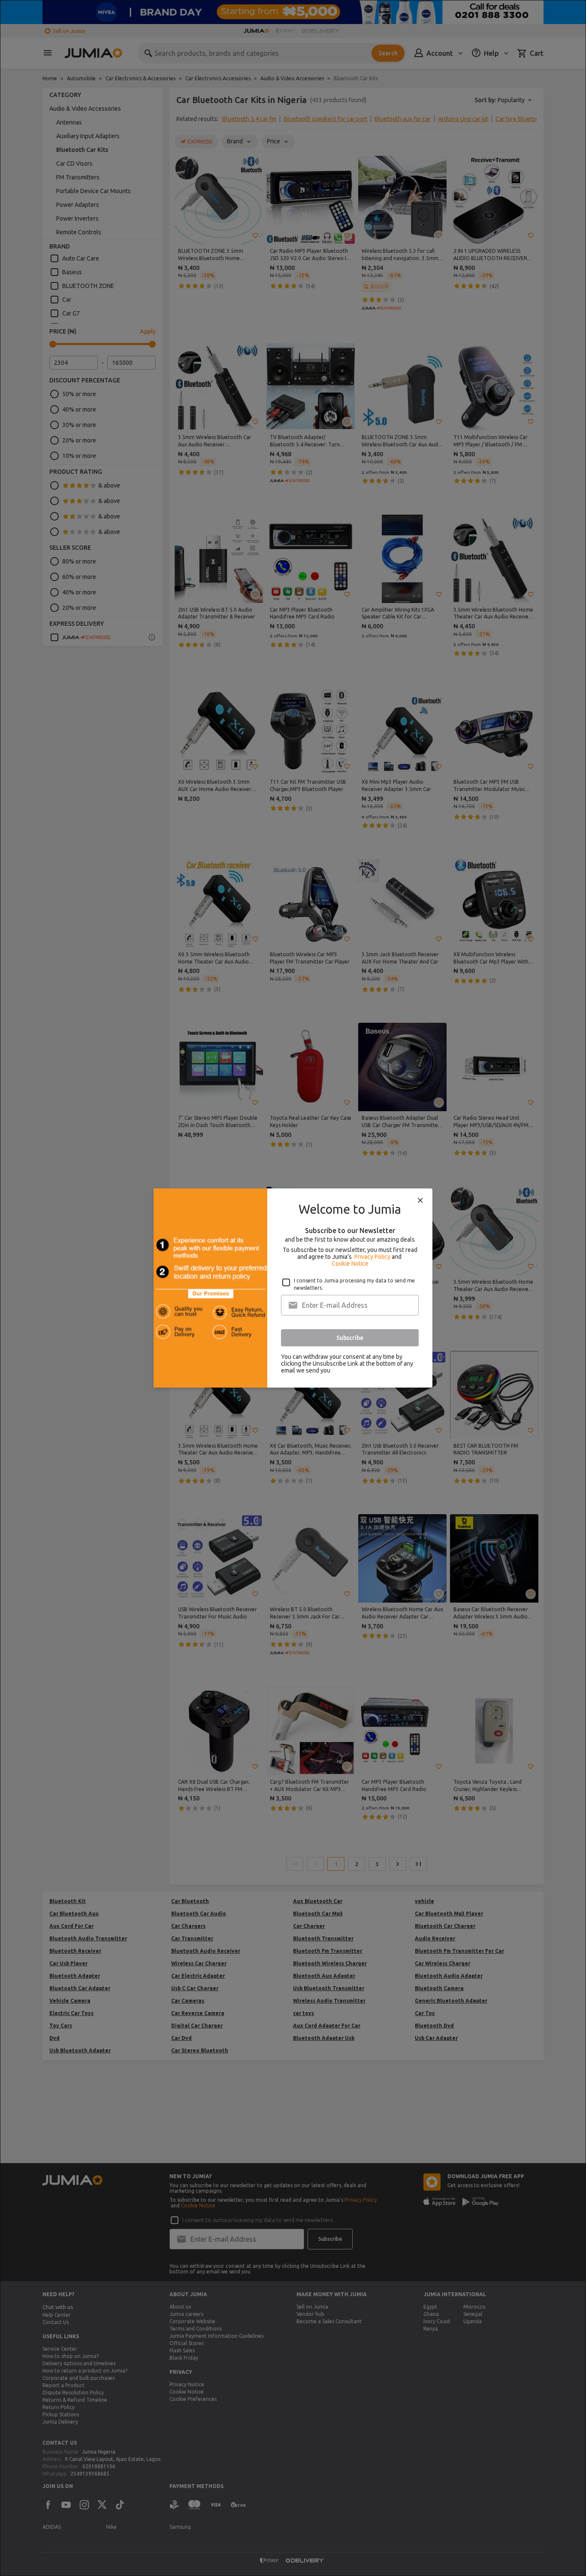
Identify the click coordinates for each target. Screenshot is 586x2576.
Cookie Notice (350, 1264)
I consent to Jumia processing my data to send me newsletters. (354, 1284)
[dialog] (293, 1288)
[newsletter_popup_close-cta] (420, 1200)
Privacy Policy (372, 1257)
